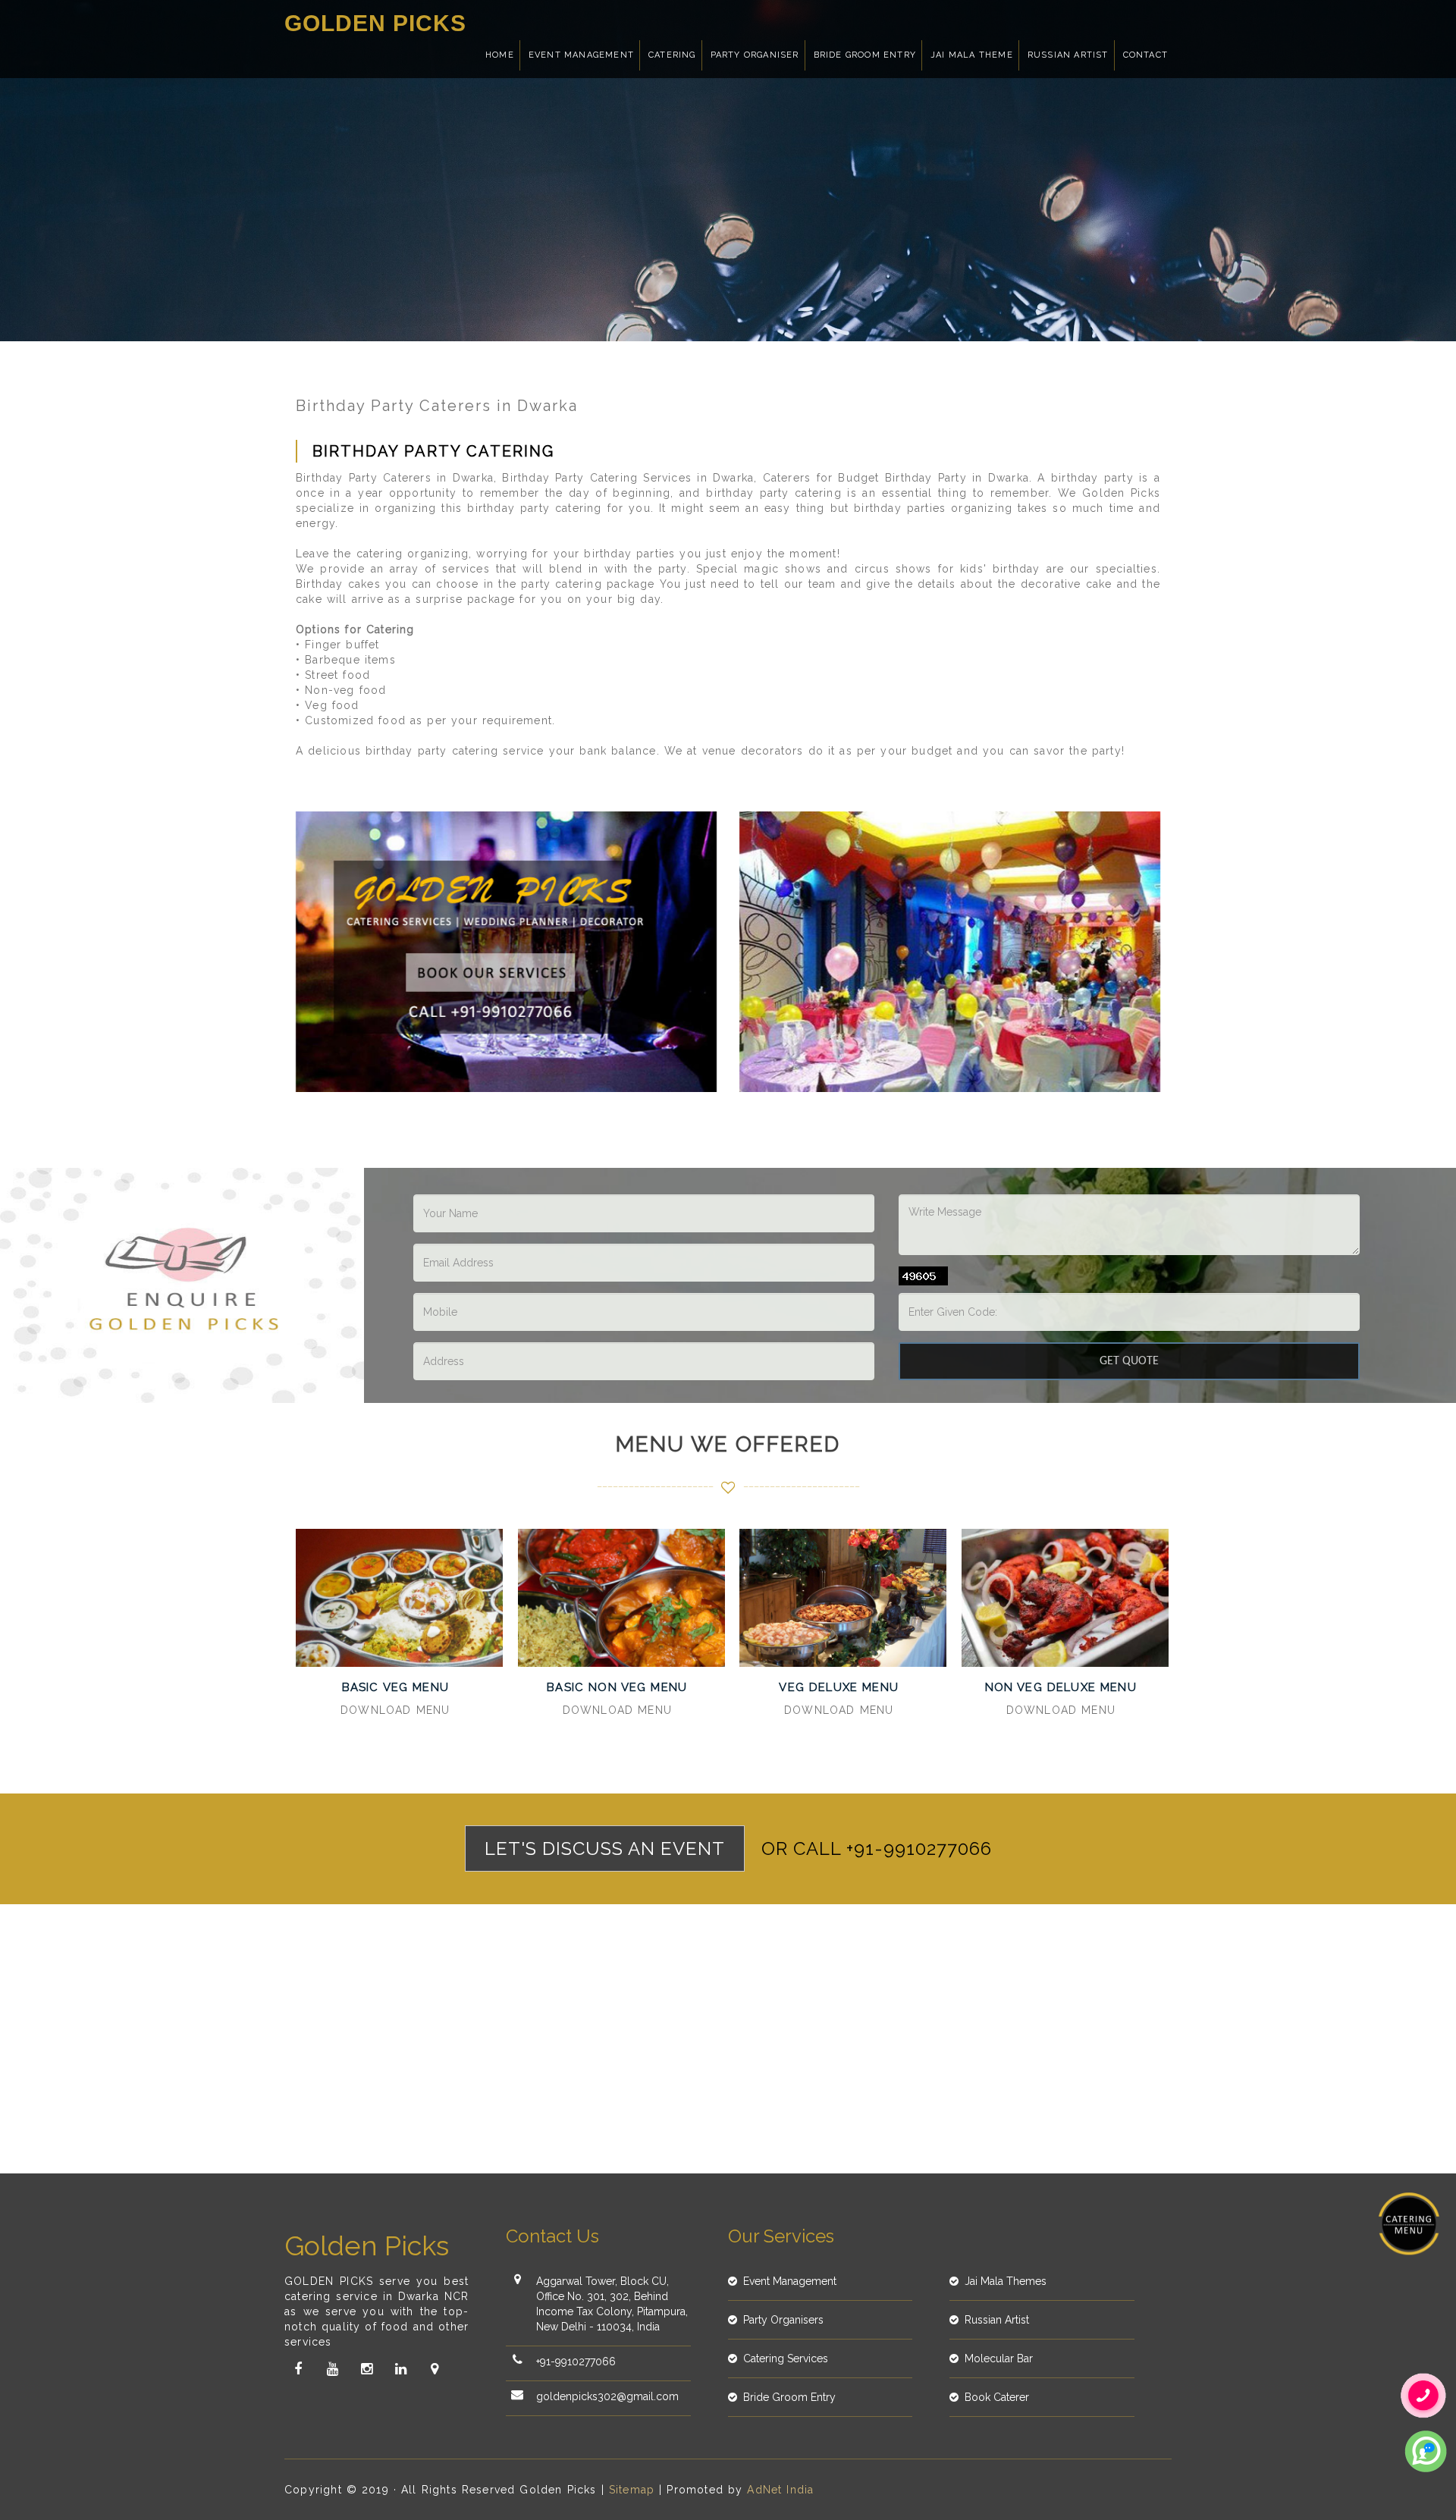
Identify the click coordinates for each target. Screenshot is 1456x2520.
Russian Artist (1068, 55)
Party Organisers (783, 2320)
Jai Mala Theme (972, 55)
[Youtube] (332, 2369)
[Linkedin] (400, 2369)
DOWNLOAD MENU (395, 1710)
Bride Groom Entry (865, 55)
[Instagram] (366, 2369)
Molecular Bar (999, 2358)
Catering (672, 55)
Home (500, 55)
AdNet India (780, 2490)
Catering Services (786, 2358)
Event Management (581, 55)
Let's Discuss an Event (605, 1848)
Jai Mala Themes (1006, 2281)
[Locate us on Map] (435, 2369)
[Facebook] (298, 2369)
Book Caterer (997, 2397)
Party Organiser (755, 55)
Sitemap (632, 2490)
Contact (1145, 55)
